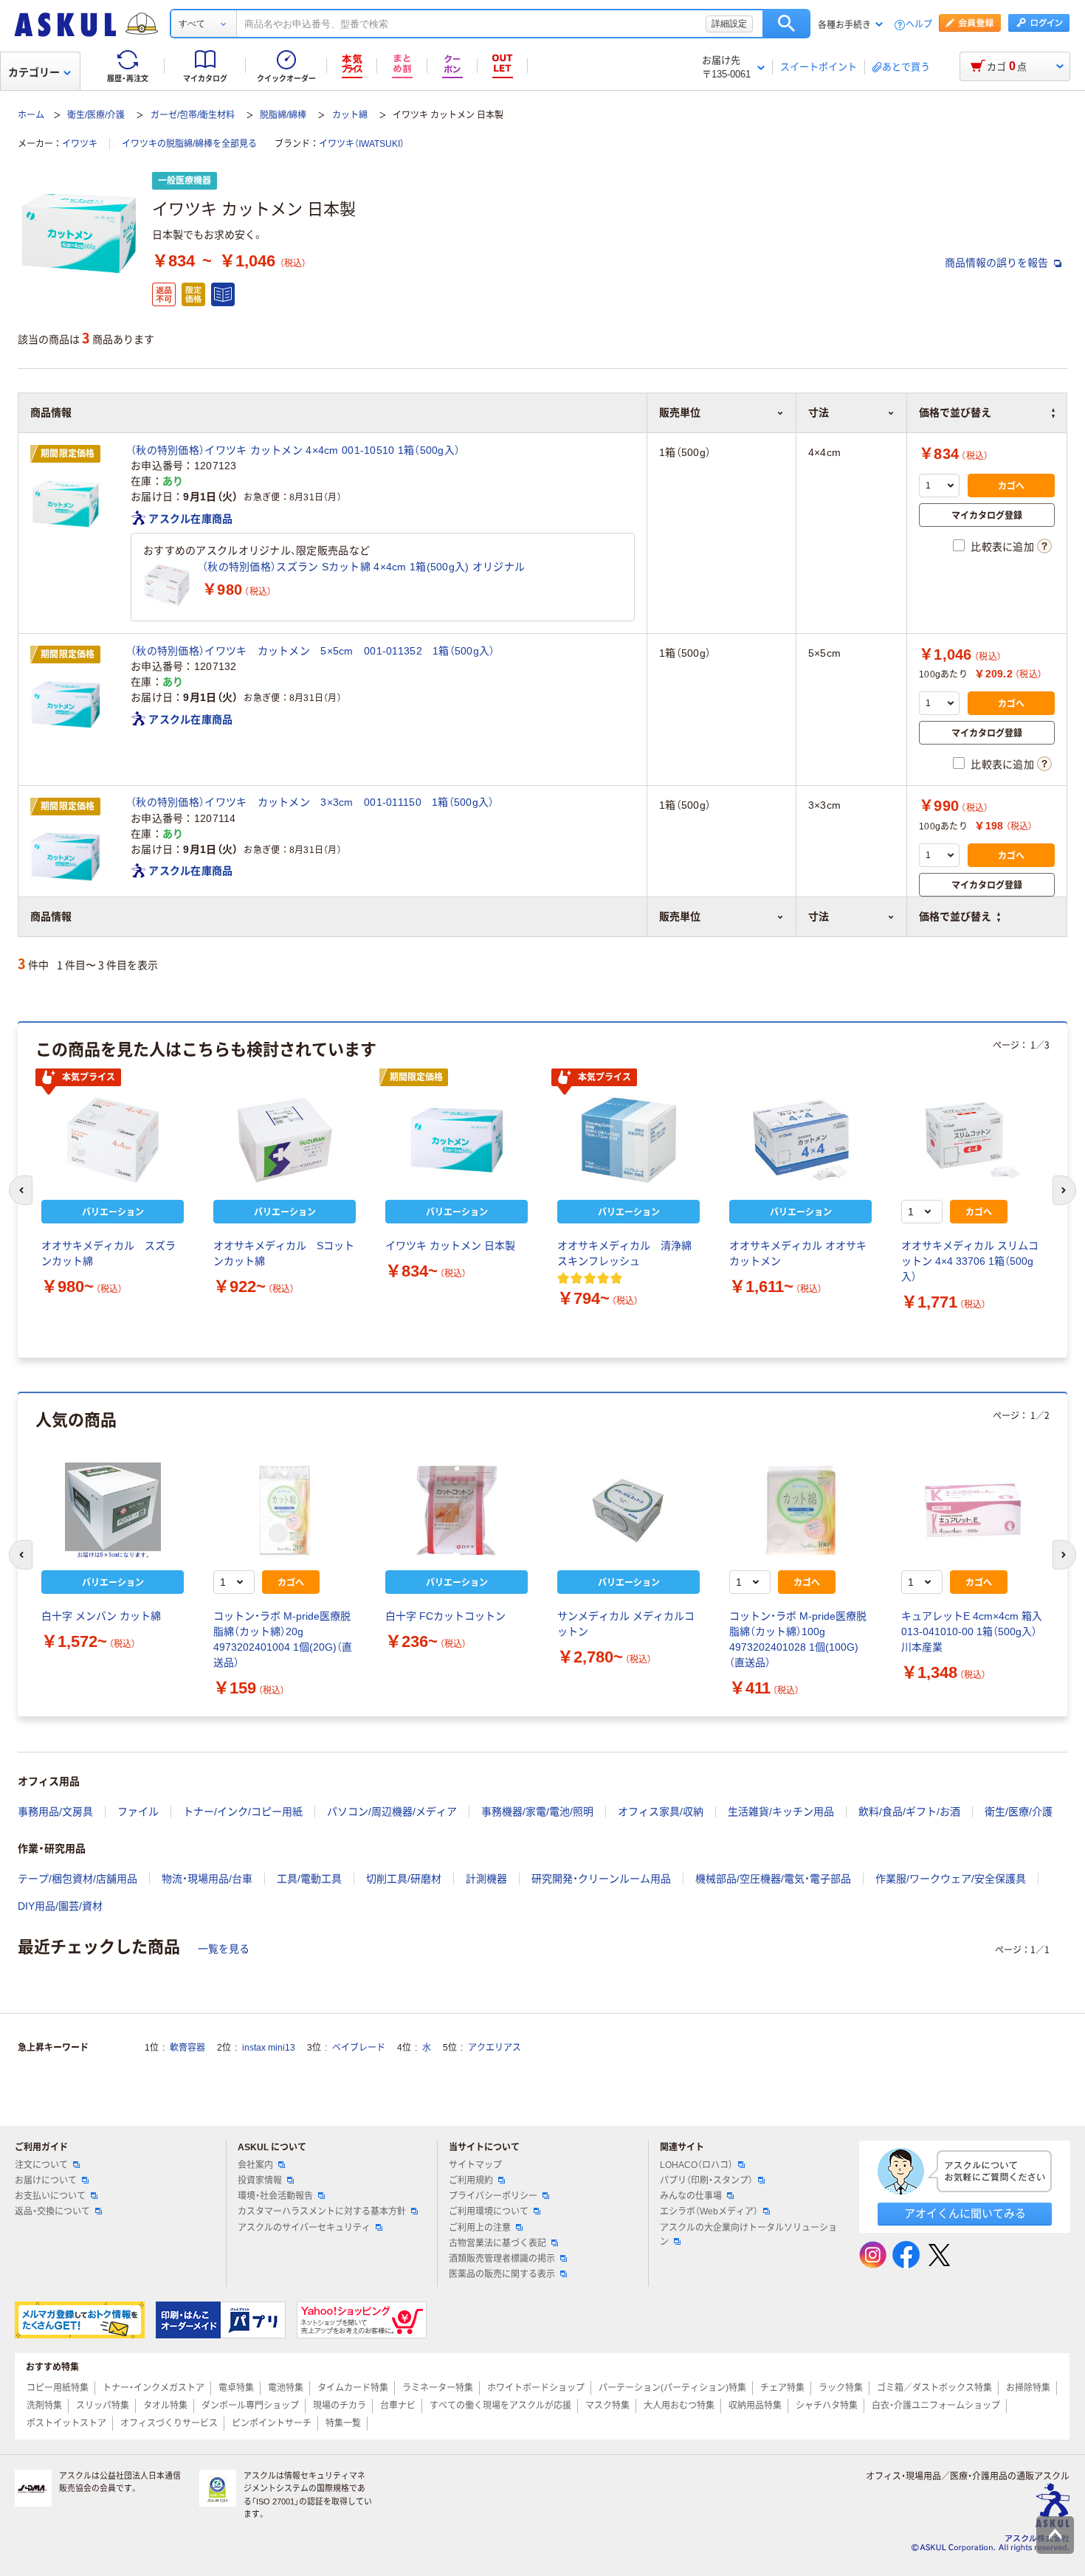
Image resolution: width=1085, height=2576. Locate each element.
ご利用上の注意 (480, 2228)
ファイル (138, 1812)
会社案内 (255, 2165)
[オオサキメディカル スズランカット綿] (113, 1140)
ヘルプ (919, 25)
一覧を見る (224, 1949)
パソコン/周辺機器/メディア (392, 1812)
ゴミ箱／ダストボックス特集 (934, 2388)
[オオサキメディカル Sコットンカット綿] (285, 1140)
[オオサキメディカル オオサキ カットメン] (800, 1140)
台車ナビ (398, 2406)
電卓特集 (236, 2388)
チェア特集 (782, 2388)
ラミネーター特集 (438, 2388)
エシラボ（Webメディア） (709, 2211)
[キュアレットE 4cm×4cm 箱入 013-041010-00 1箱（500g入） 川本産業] (972, 1510)
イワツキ (80, 144)
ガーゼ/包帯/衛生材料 (193, 115)
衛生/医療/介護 (96, 115)
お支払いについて (50, 2196)
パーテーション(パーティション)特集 (672, 2388)
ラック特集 (841, 2388)
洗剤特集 (44, 2406)
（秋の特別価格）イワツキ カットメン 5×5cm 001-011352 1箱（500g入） (313, 651)
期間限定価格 (68, 454)
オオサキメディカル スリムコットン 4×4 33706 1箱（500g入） (970, 1261)
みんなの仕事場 (691, 2196)
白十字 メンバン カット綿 (101, 1616)
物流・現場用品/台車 (207, 1879)
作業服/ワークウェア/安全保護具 (951, 1879)
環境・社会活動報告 (275, 2196)
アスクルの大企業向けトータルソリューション (748, 2235)
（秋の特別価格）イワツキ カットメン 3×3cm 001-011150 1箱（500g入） (313, 802)
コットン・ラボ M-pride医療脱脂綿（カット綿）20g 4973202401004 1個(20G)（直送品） (283, 1639)
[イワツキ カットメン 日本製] (457, 1140)
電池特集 (286, 2388)
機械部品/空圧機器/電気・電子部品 (773, 1879)
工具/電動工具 (309, 1879)
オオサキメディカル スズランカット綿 (108, 1253)
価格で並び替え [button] (955, 916)
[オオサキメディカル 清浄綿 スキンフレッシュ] (628, 1140)
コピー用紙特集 (58, 2388)
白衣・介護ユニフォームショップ (936, 2406)
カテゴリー (34, 72)
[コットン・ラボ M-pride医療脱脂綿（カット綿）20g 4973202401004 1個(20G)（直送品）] (285, 1510)
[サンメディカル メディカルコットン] (628, 1510)
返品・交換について (52, 2211)
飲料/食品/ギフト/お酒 (909, 1812)
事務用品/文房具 (55, 1812)
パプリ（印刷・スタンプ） (706, 2180)
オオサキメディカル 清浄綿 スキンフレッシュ (628, 1253)
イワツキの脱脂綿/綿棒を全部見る (189, 144)
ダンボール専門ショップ (250, 2406)
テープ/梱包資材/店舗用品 (77, 1879)
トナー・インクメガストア (154, 2388)
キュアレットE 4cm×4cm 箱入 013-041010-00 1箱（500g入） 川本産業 (972, 1631)
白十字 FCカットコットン (445, 1616)
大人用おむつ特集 (679, 2406)
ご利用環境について (489, 2211)
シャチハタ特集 (827, 2406)
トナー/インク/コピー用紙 (243, 1812)
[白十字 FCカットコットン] (457, 1510)
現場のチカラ (340, 2406)
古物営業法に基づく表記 (497, 2243)
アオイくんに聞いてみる (965, 2213)
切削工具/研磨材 (404, 1879)
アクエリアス (495, 2048)
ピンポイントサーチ (272, 2423)
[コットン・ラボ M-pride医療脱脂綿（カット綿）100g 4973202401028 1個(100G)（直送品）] (800, 1510)
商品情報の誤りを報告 (998, 263)
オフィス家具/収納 (661, 1812)
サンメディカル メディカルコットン (626, 1624)
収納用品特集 (755, 2406)
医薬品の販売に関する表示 (502, 2274)
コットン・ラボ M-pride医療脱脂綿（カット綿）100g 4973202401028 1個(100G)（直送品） (798, 1639)
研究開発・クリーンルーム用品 (601, 1879)
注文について (41, 2165)
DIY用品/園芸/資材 (60, 1906)
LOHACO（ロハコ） (696, 2165)
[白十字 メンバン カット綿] (113, 1510)
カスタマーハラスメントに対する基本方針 (322, 2211)
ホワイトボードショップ (536, 2388)
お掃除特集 (1028, 2388)
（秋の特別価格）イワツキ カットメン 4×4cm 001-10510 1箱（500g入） (295, 450)
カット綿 (350, 115)
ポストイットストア (66, 2423)
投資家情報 (260, 2180)
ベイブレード (359, 2048)
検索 (786, 24)
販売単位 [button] (680, 916)
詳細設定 (729, 24)
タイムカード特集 (353, 2388)
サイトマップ (475, 2165)
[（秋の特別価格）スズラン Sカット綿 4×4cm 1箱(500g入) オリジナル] (167, 585)
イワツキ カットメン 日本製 (450, 1246)
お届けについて (46, 2180)
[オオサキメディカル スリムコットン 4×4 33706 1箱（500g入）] (972, 1140)
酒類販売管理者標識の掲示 (502, 2259)
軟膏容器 (187, 2048)
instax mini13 (269, 2048)
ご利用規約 (471, 2180)
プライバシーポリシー (493, 2196)
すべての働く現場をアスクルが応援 (500, 2406)
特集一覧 (343, 2423)
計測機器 (486, 1879)
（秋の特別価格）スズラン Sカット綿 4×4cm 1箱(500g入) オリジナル (364, 567)
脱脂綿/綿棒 (283, 115)
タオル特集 (165, 2406)
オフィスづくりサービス (169, 2423)
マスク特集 (607, 2406)
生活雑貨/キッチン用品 (781, 1812)
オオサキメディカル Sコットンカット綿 (284, 1253)
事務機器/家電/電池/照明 (537, 1812)
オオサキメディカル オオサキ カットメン (798, 1253)
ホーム (31, 115)
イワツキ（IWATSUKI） (362, 144)
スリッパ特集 (103, 2406)
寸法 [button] (819, 916)
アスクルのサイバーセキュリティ (304, 2228)
